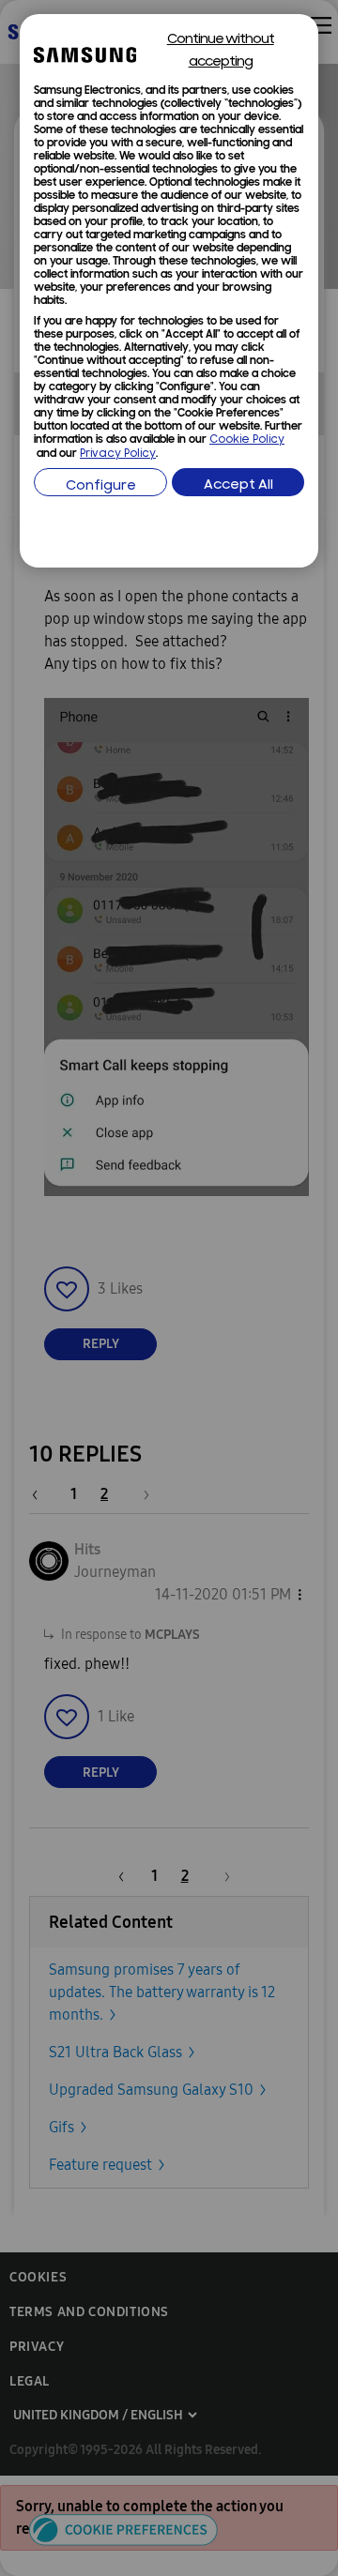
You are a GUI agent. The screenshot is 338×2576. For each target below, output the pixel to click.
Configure (101, 486)
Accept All (238, 485)
